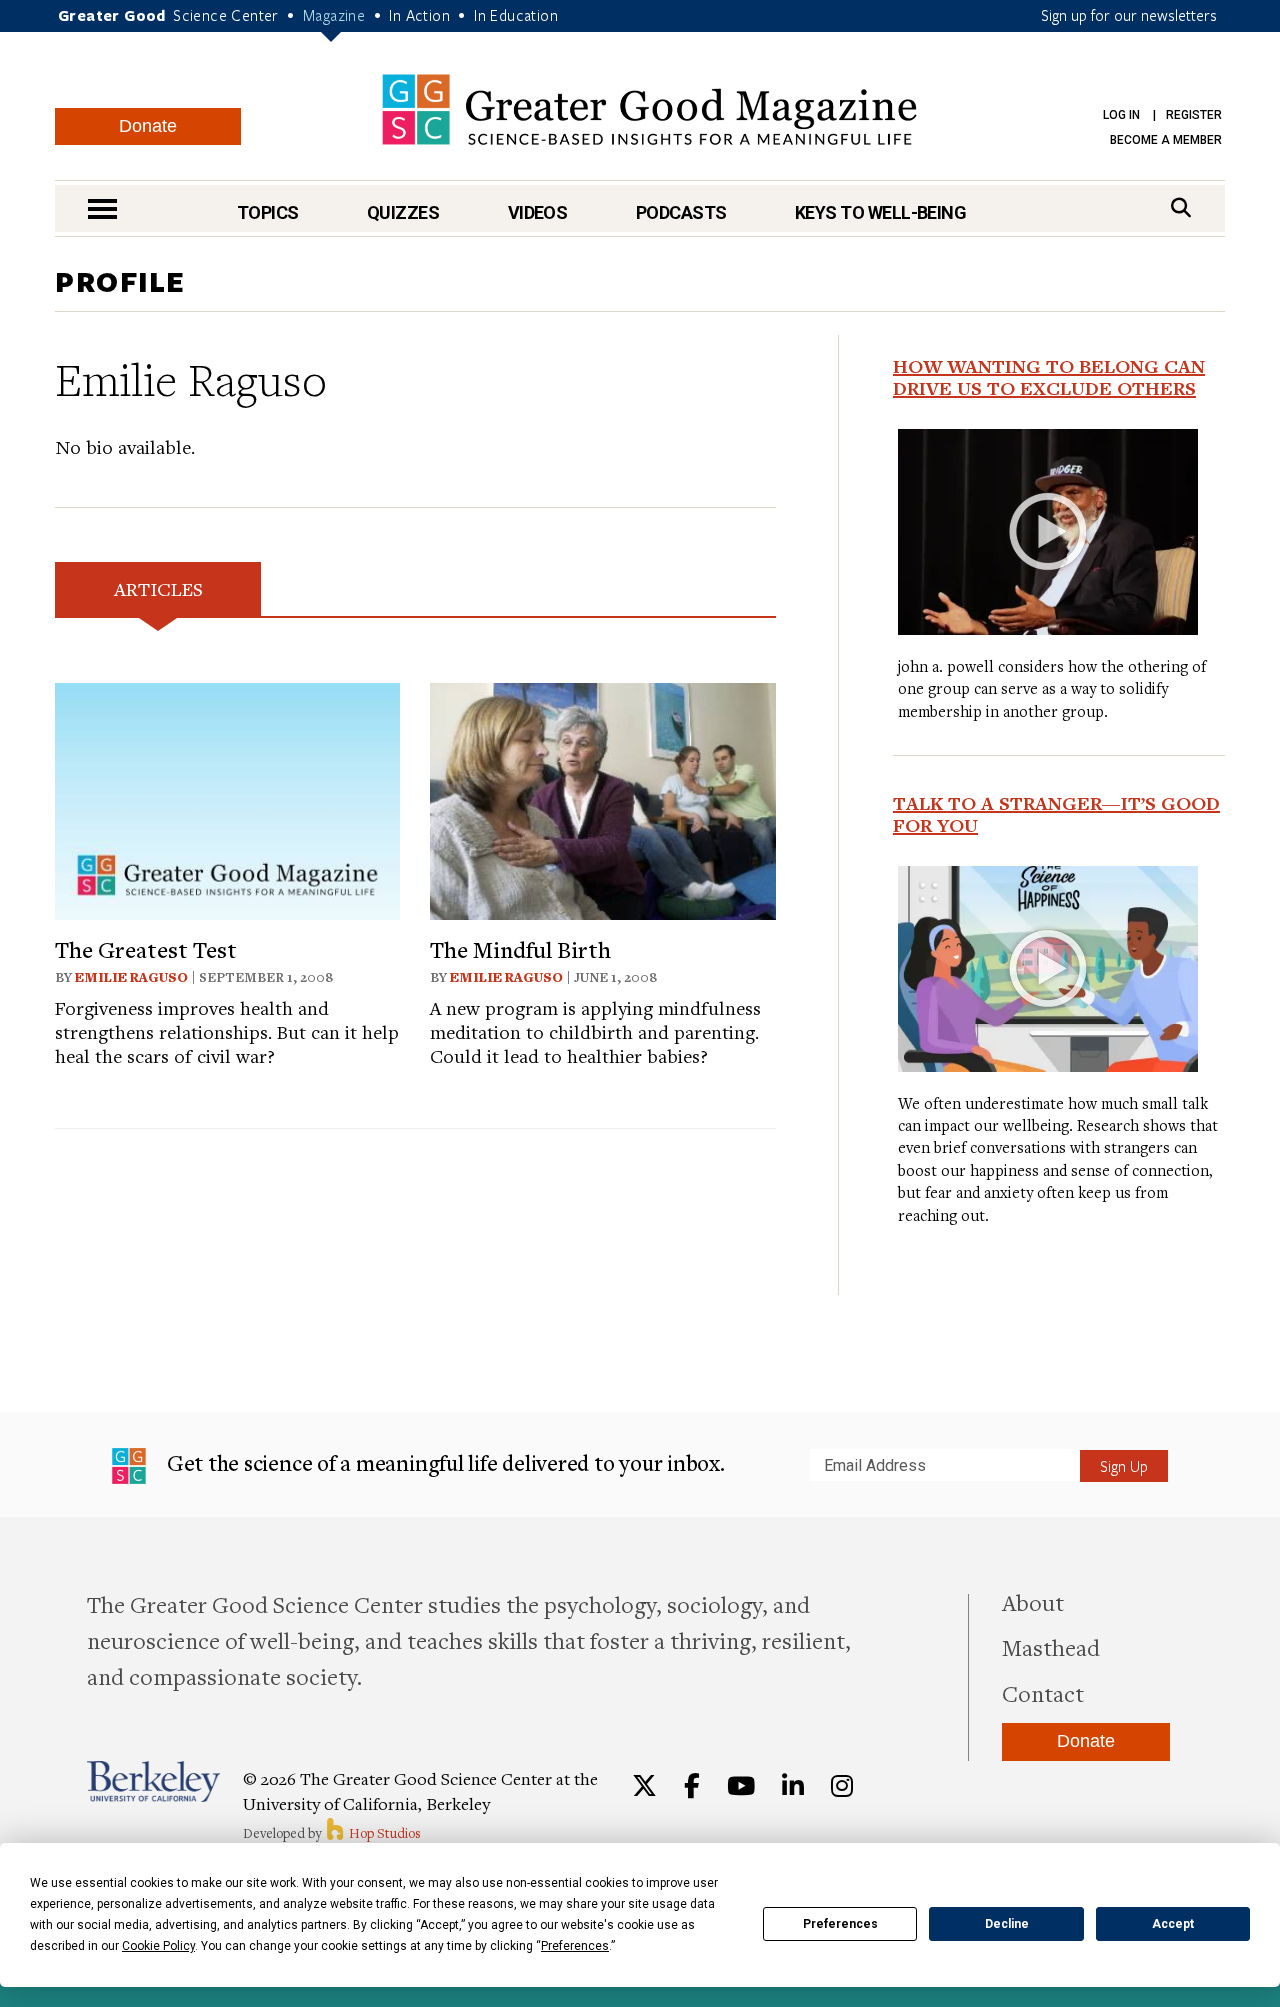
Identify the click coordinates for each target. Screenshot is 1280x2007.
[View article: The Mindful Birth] (602, 798)
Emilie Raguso (131, 977)
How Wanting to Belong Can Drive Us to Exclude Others (1049, 377)
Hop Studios (383, 1833)
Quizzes (403, 212)
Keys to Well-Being (880, 212)
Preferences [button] (575, 1946)
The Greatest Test (146, 949)
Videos (538, 212)
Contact (1043, 1693)
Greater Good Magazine (649, 109)
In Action (419, 15)
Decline (1007, 1924)
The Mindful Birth (520, 949)
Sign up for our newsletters (1129, 15)
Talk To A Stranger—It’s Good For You (1056, 814)
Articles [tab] (158, 588)
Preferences (840, 1924)
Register (1194, 115)
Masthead (1051, 1647)
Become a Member (1166, 140)
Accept (1173, 1924)
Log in (1121, 115)
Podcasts (681, 212)
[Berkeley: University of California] (153, 1781)
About (1033, 1602)
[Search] (1181, 207)
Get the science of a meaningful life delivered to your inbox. (443, 1462)
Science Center (226, 15)
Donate (148, 126)
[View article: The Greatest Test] (227, 798)
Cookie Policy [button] (158, 1946)
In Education (516, 15)
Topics (268, 212)
